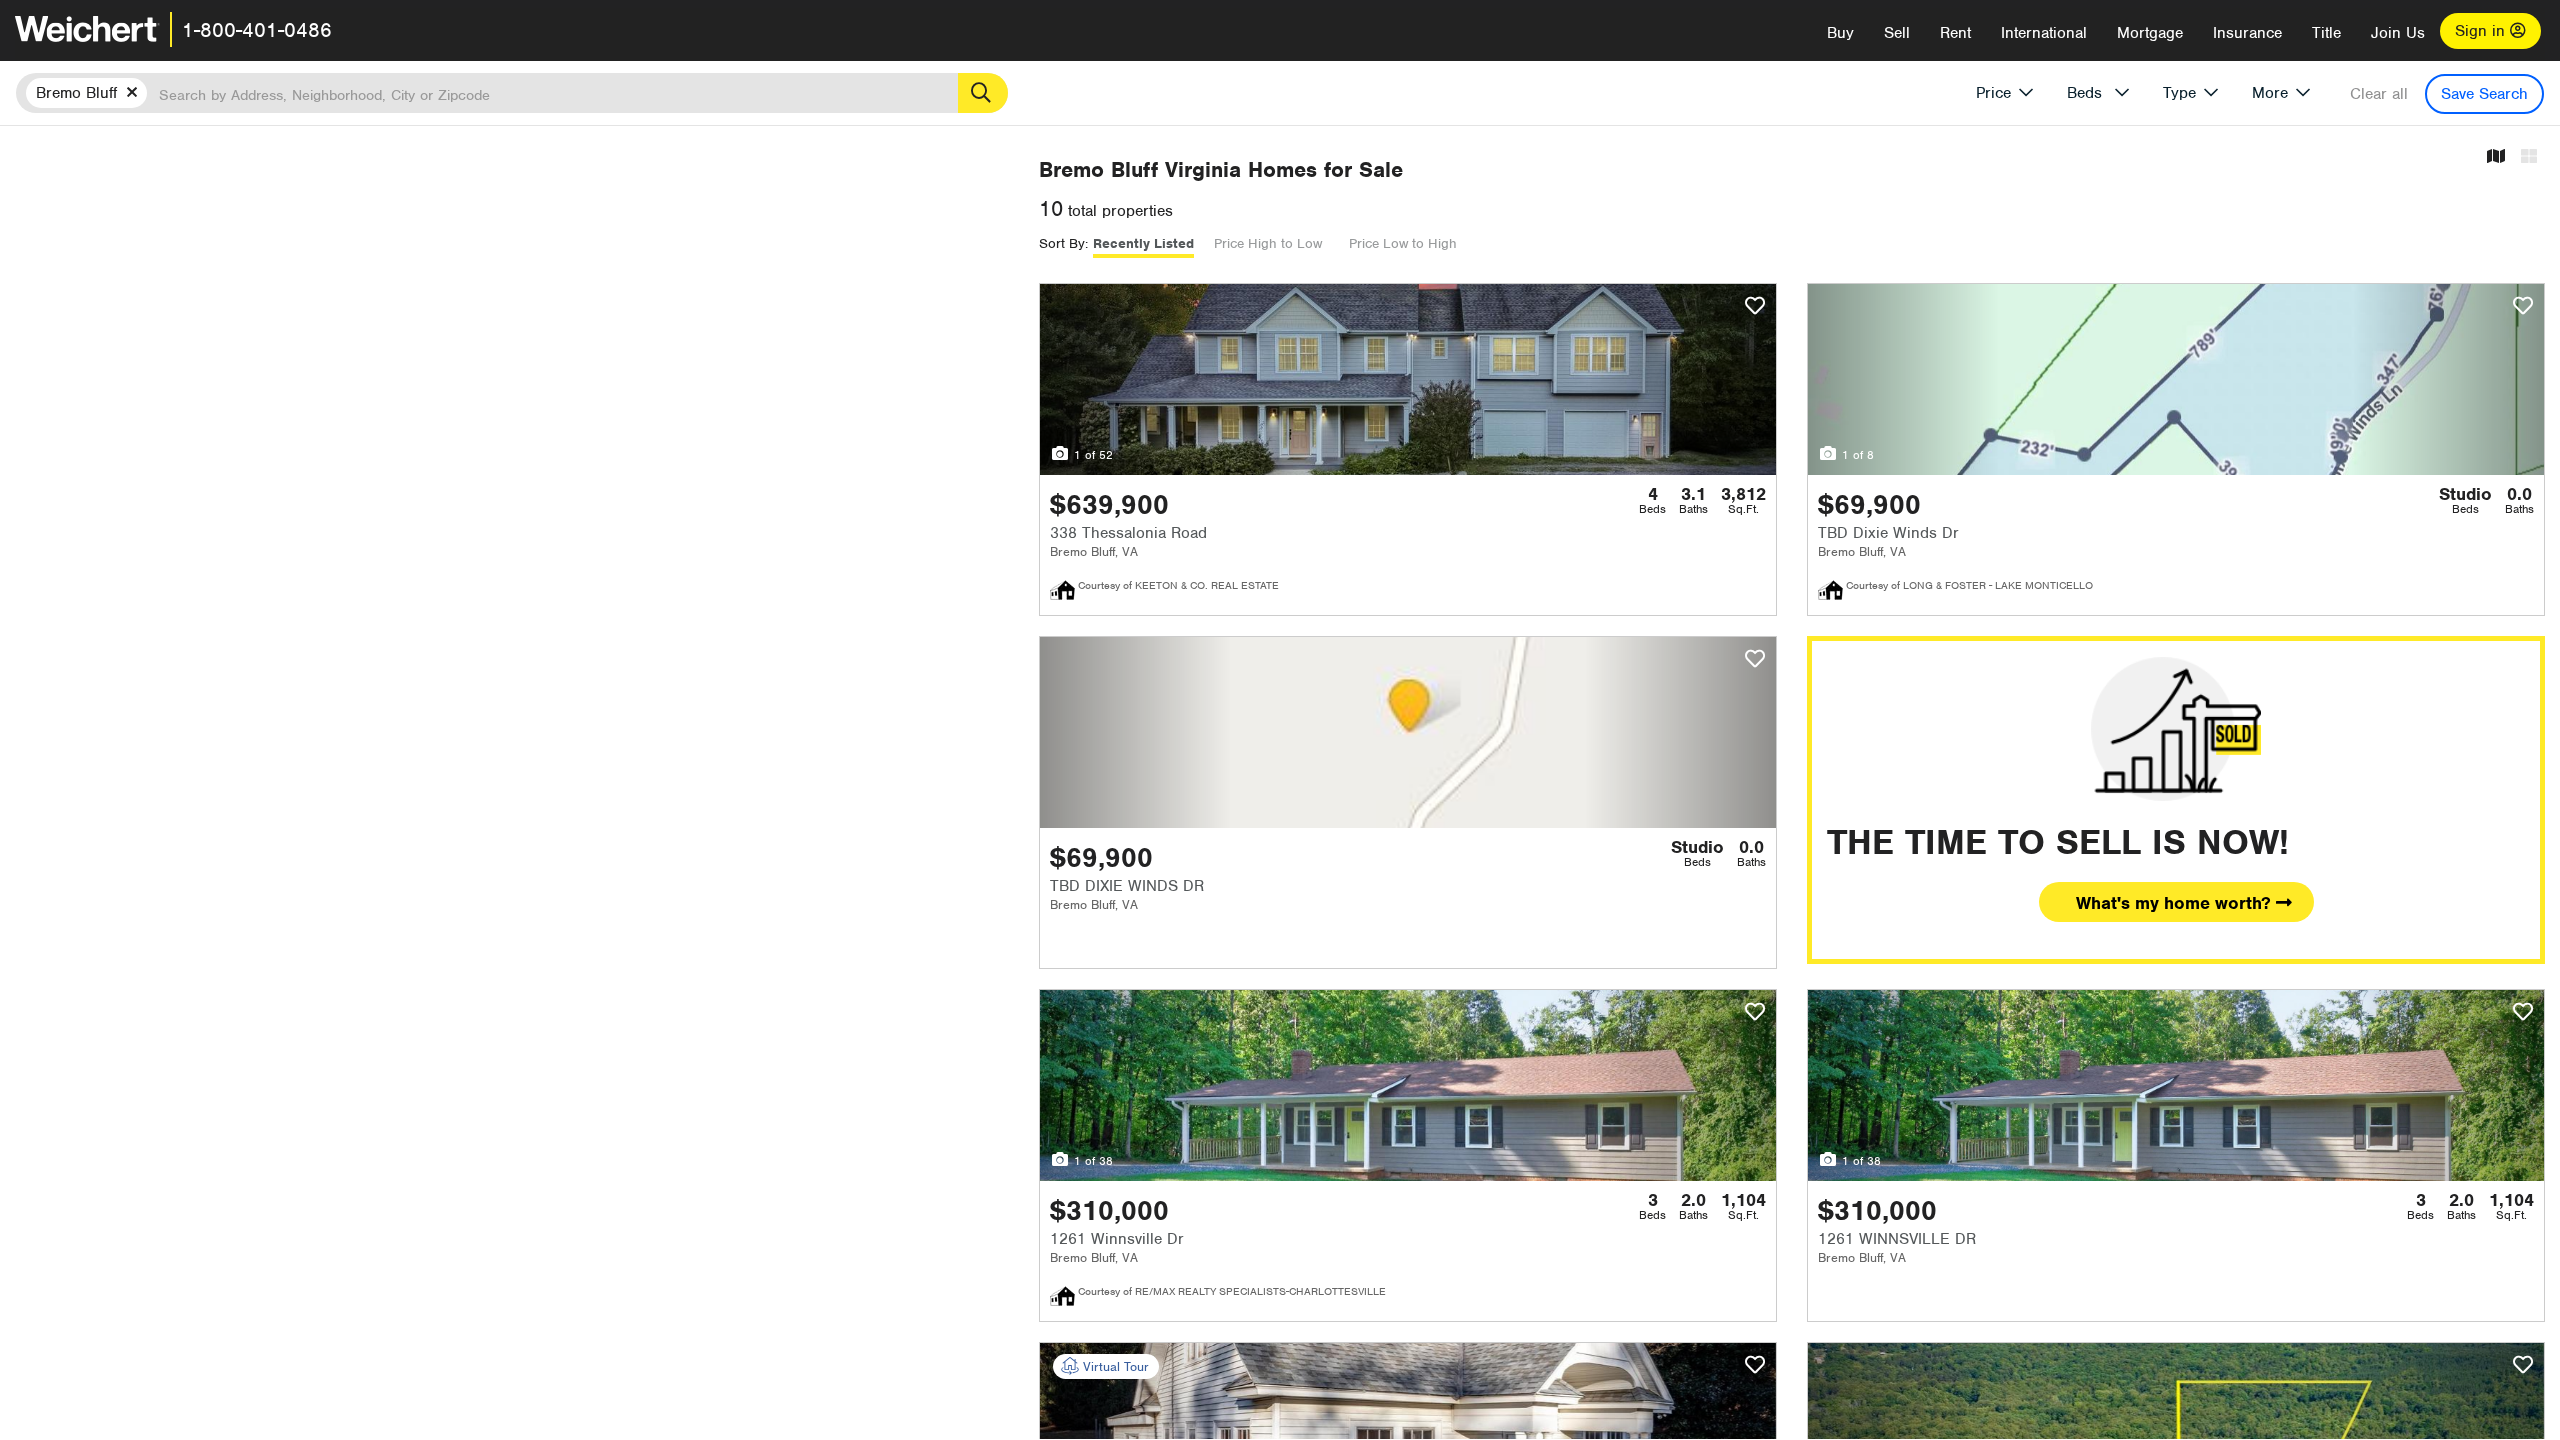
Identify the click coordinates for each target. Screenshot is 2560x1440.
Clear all (2379, 94)
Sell (1897, 33)
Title (2326, 33)
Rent (1955, 33)
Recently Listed (1143, 243)
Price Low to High (1403, 243)
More (2270, 93)
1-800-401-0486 (257, 30)
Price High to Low (1268, 243)
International (2044, 33)
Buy (1840, 33)
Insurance (2247, 33)
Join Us (2398, 33)
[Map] (2496, 157)
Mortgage (2150, 33)
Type (2179, 93)
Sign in (2482, 31)
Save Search (2484, 94)
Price (1993, 93)
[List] (2529, 157)
